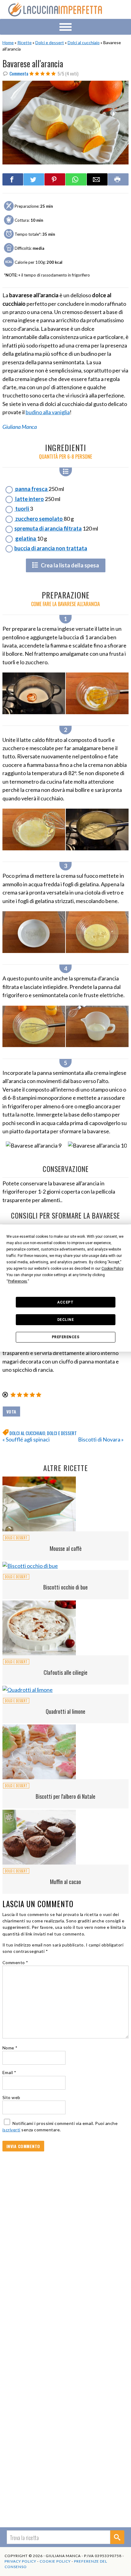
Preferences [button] (18, 1281)
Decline (66, 1320)
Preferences (66, 1337)
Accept (65, 1302)
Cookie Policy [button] (112, 1269)
